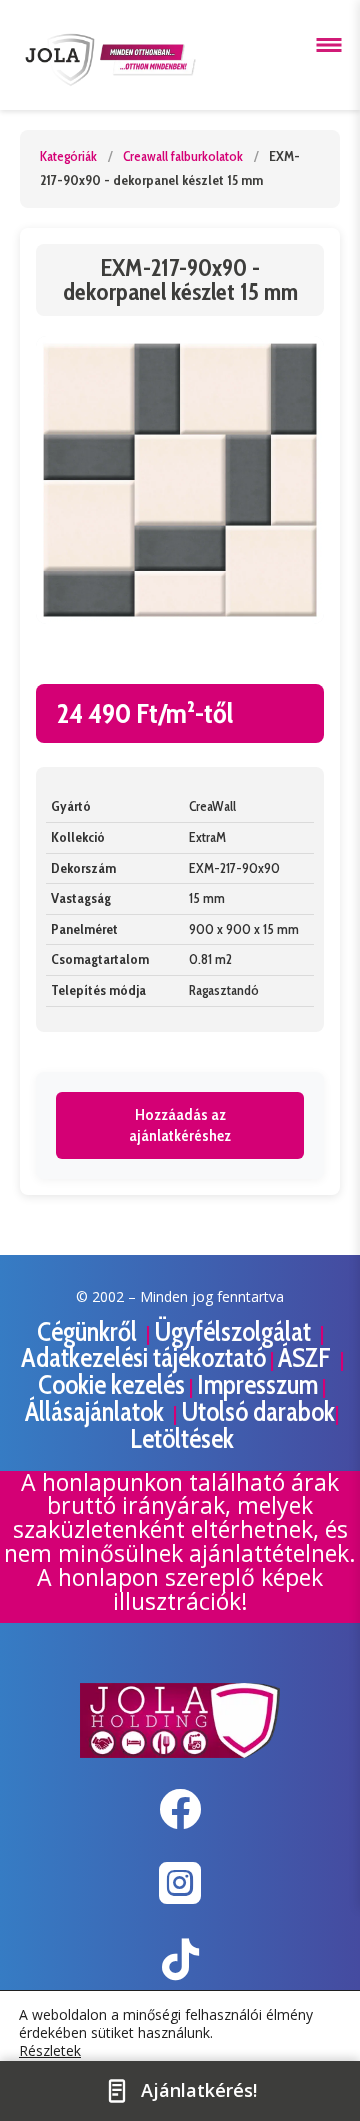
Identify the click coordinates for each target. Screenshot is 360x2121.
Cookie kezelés (111, 1384)
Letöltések (182, 1438)
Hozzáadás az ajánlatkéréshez (180, 1125)
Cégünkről (89, 1331)
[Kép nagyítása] (180, 480)
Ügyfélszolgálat (235, 1331)
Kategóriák (68, 156)
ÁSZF (307, 1357)
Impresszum (257, 1384)
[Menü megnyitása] (329, 45)
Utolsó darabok (258, 1411)
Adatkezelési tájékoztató (143, 1357)
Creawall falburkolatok (183, 156)
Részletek (50, 2051)
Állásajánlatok (97, 1411)
